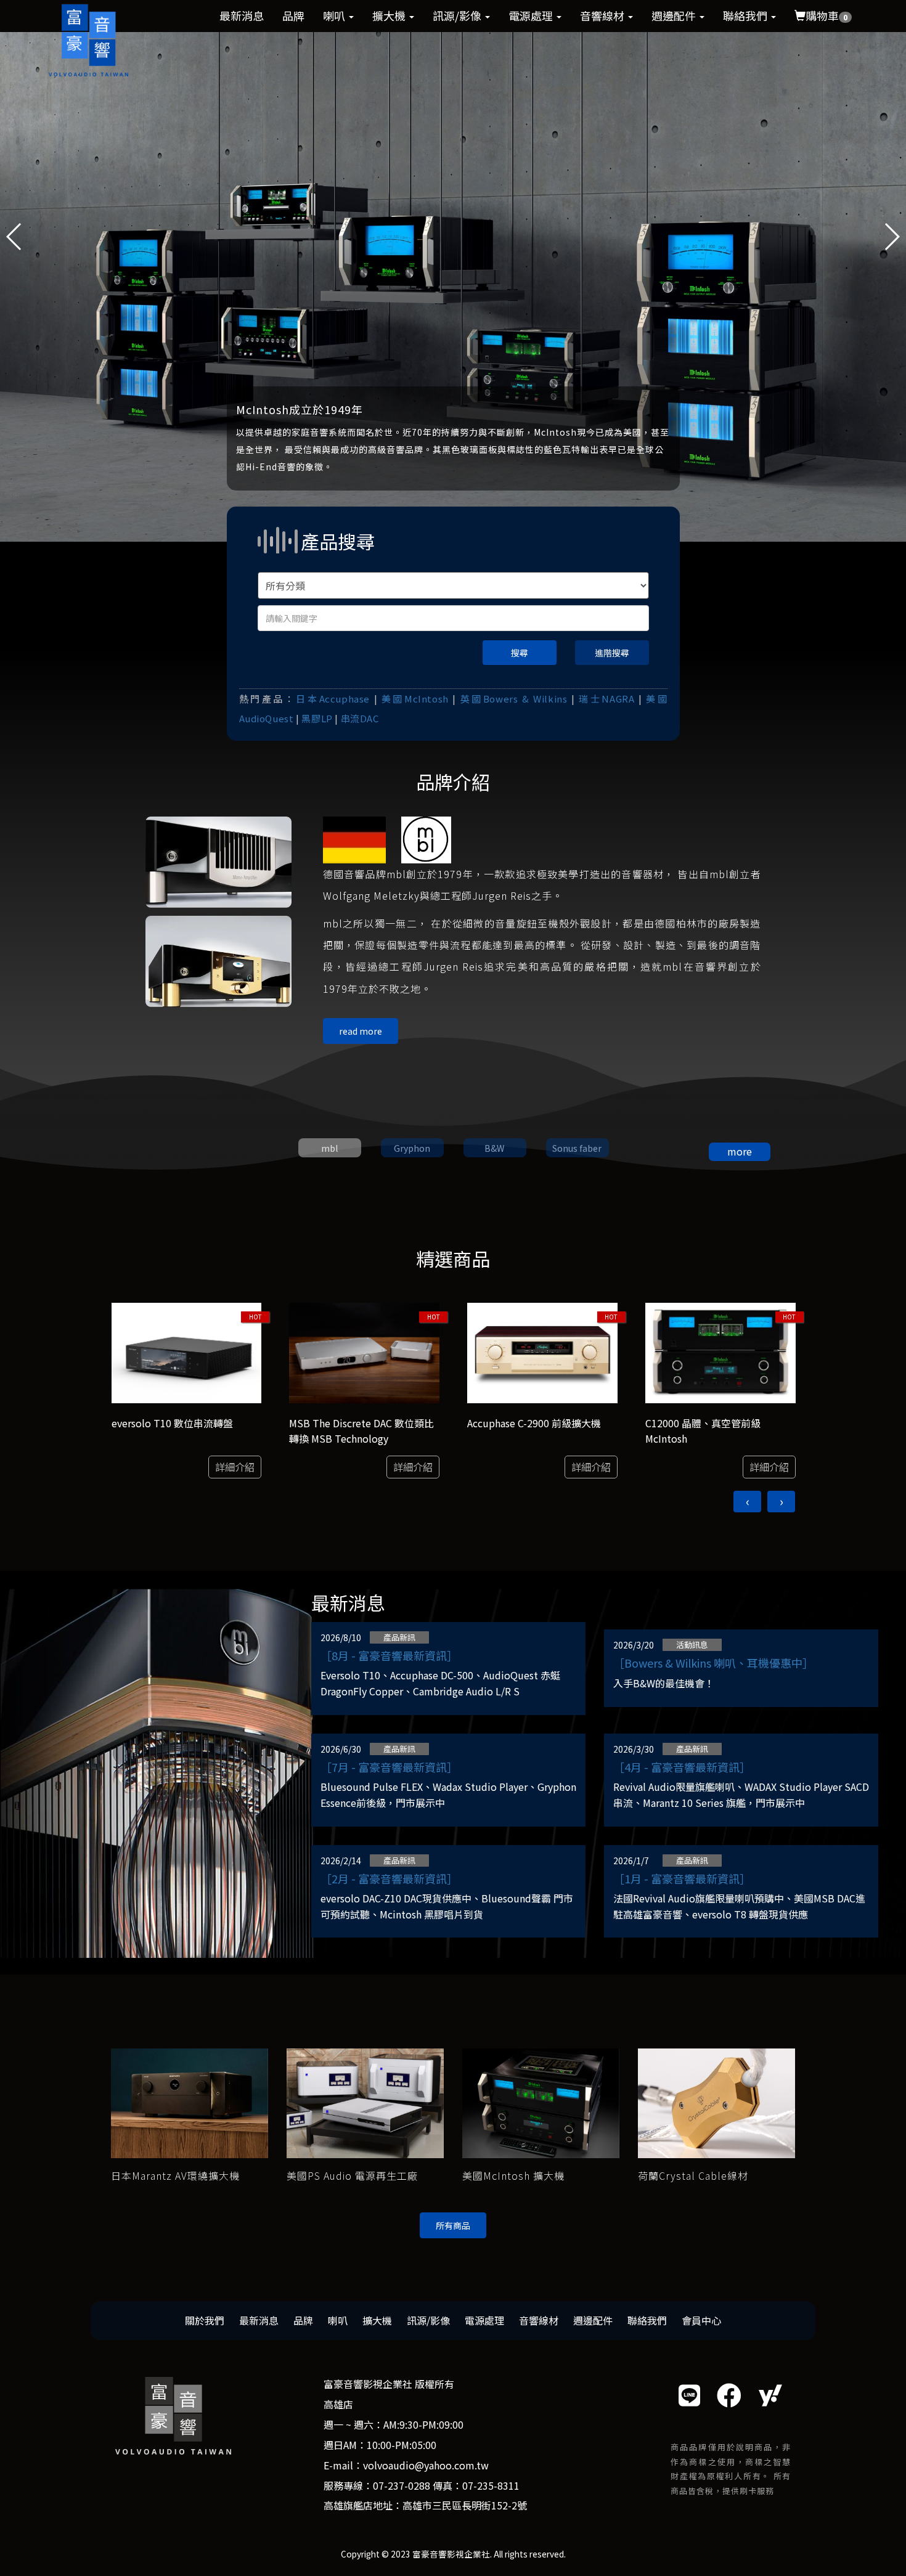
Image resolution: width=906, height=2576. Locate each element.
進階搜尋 (612, 653)
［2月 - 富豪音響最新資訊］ (389, 1878)
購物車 (826, 15)
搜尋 (520, 653)
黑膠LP (317, 718)
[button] (892, 237)
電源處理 (532, 15)
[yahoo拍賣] (770, 2395)
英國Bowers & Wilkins (514, 699)
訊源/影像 (458, 15)
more (740, 1151)
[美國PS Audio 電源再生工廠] (365, 2102)
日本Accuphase (333, 699)
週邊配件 (675, 15)
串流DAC (360, 718)
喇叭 (335, 15)
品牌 (293, 15)
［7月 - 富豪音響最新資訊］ (389, 1767)
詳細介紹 (235, 1467)
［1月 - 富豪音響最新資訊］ (682, 1878)
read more (361, 1031)
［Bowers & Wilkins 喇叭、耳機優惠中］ (713, 1663)
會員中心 (701, 2320)
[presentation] (747, 1502)
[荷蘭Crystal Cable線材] (716, 2102)
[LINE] (689, 2395)
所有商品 (453, 2225)
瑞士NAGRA (606, 699)
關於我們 (205, 2320)
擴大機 (390, 15)
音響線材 (603, 15)
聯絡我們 (746, 15)
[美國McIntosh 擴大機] (541, 2102)
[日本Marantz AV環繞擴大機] (190, 2102)
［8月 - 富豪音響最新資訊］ (389, 1655)
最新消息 (242, 15)
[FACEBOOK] (729, 2395)
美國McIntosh (415, 699)
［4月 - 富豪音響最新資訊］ (682, 1767)
